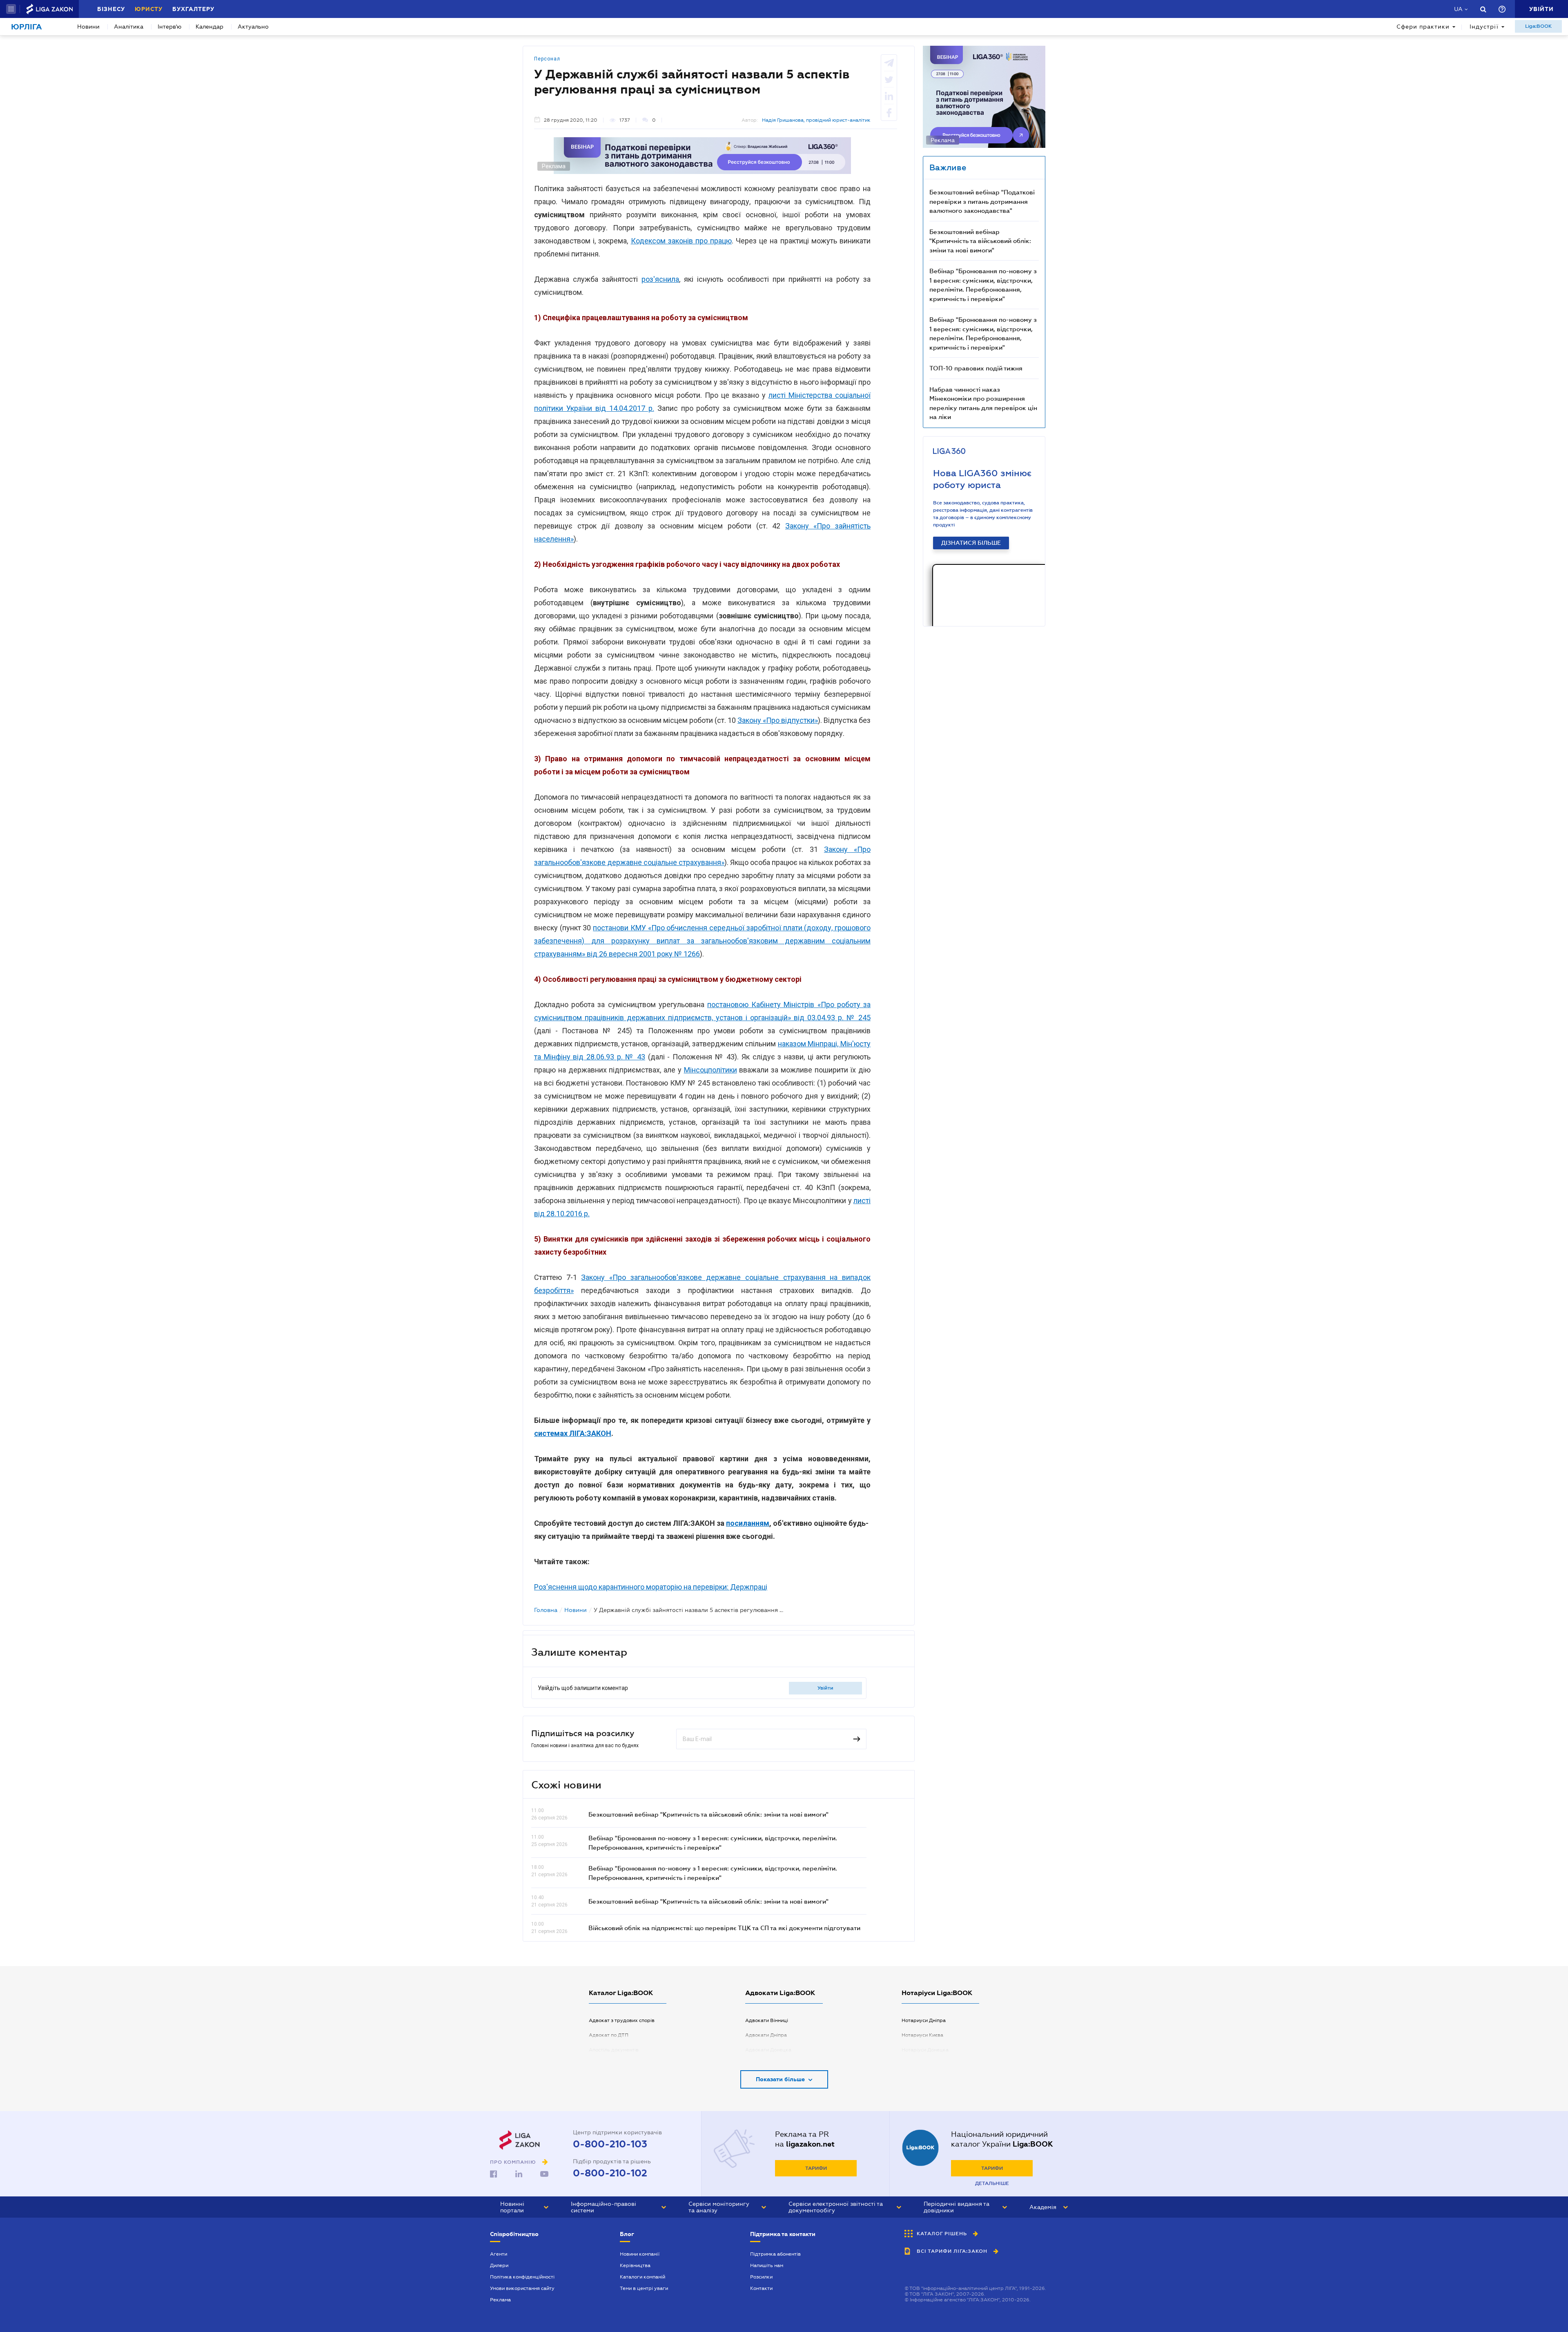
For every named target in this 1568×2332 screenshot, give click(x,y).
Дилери (499, 2265)
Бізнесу (111, 9)
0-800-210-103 (610, 2144)
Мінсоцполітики (710, 1070)
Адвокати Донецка (768, 2050)
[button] (11, 9)
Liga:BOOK (1538, 26)
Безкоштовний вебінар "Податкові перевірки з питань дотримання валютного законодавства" (982, 201)
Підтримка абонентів (775, 2254)
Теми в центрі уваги (644, 2288)
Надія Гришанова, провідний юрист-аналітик (816, 120)
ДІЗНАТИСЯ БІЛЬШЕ (971, 543)
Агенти (499, 2254)
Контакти (761, 2288)
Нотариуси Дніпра (924, 2020)
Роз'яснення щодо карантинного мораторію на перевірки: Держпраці (651, 1587)
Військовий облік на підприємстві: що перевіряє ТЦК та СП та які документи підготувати (724, 1928)
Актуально (253, 27)
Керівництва (635, 2265)
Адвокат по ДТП (609, 2035)
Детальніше (992, 2183)
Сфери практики (1423, 27)
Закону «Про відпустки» (778, 720)
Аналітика (129, 27)
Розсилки (761, 2277)
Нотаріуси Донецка (925, 2050)
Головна (546, 1610)
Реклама (500, 2300)
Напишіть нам (767, 2265)
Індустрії (1484, 27)
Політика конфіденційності (522, 2277)
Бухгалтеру (193, 9)
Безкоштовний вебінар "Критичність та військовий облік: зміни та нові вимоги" (708, 1814)
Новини (88, 27)
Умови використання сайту (522, 2288)
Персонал (547, 59)
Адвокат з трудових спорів (622, 2020)
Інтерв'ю (169, 27)
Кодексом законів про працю (682, 241)
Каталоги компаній (643, 2277)
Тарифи (816, 2168)
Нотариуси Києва (922, 2035)
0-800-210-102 (610, 2173)
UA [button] (1458, 9)
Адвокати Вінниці (767, 2020)
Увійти (825, 1688)
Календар (209, 27)
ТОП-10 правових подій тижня (976, 368)
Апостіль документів (614, 2050)
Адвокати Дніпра (766, 2035)
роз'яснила (660, 279)
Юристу (149, 9)
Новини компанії (640, 2254)
